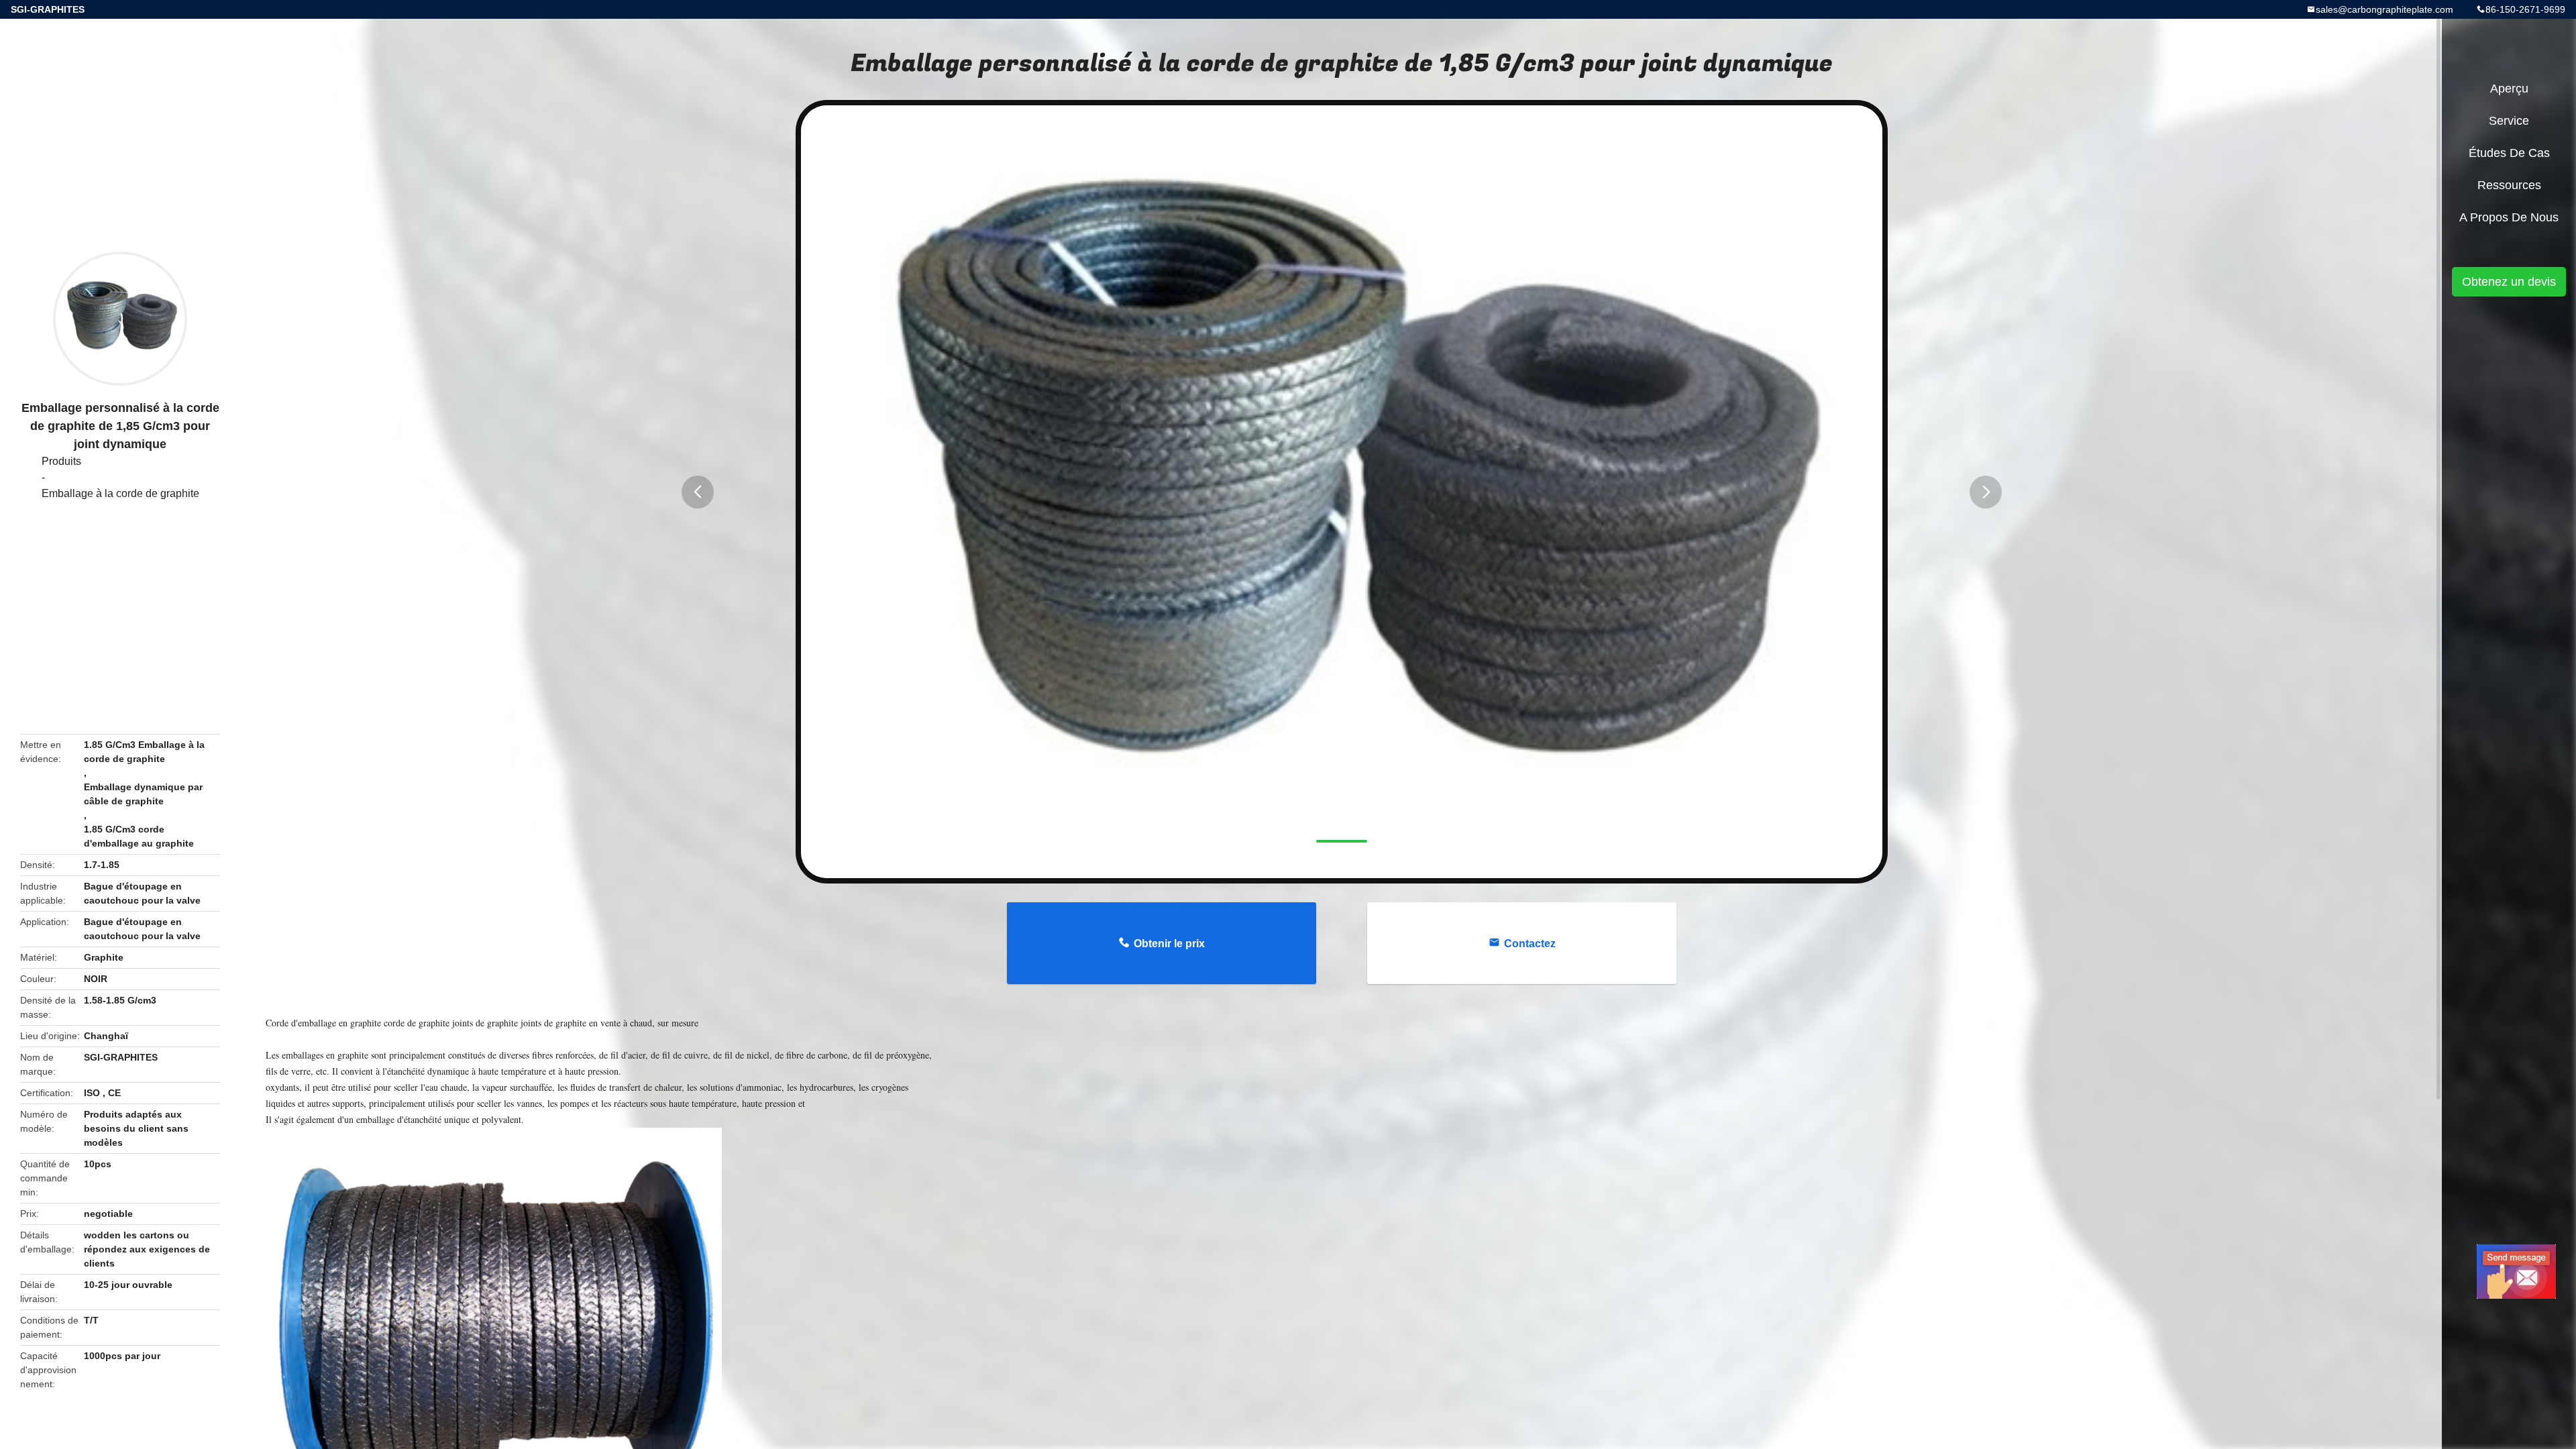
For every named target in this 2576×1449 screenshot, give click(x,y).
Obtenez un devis (2509, 282)
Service (2509, 121)
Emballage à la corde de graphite (120, 493)
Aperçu (2509, 89)
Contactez (1530, 944)
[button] (698, 492)
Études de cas (2509, 153)
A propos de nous (2509, 217)
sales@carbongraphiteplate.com (2384, 9)
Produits (61, 461)
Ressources (2509, 185)
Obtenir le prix (1169, 944)
